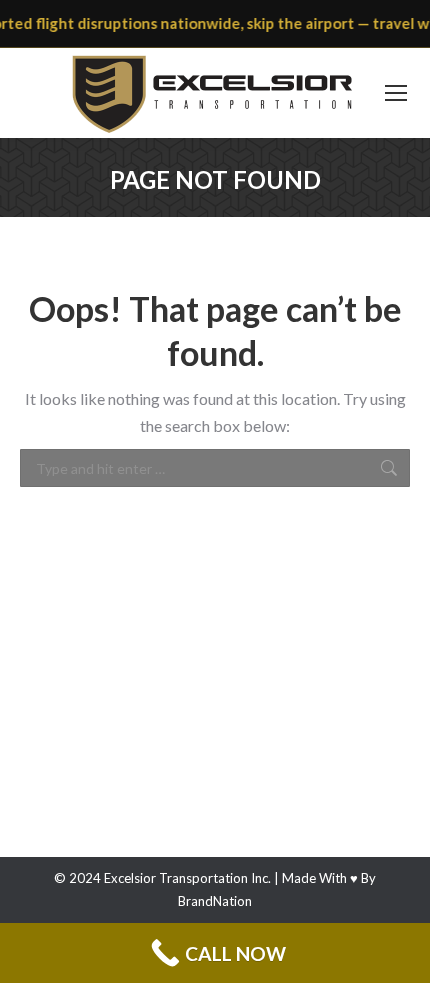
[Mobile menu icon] (396, 93)
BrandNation (215, 901)
